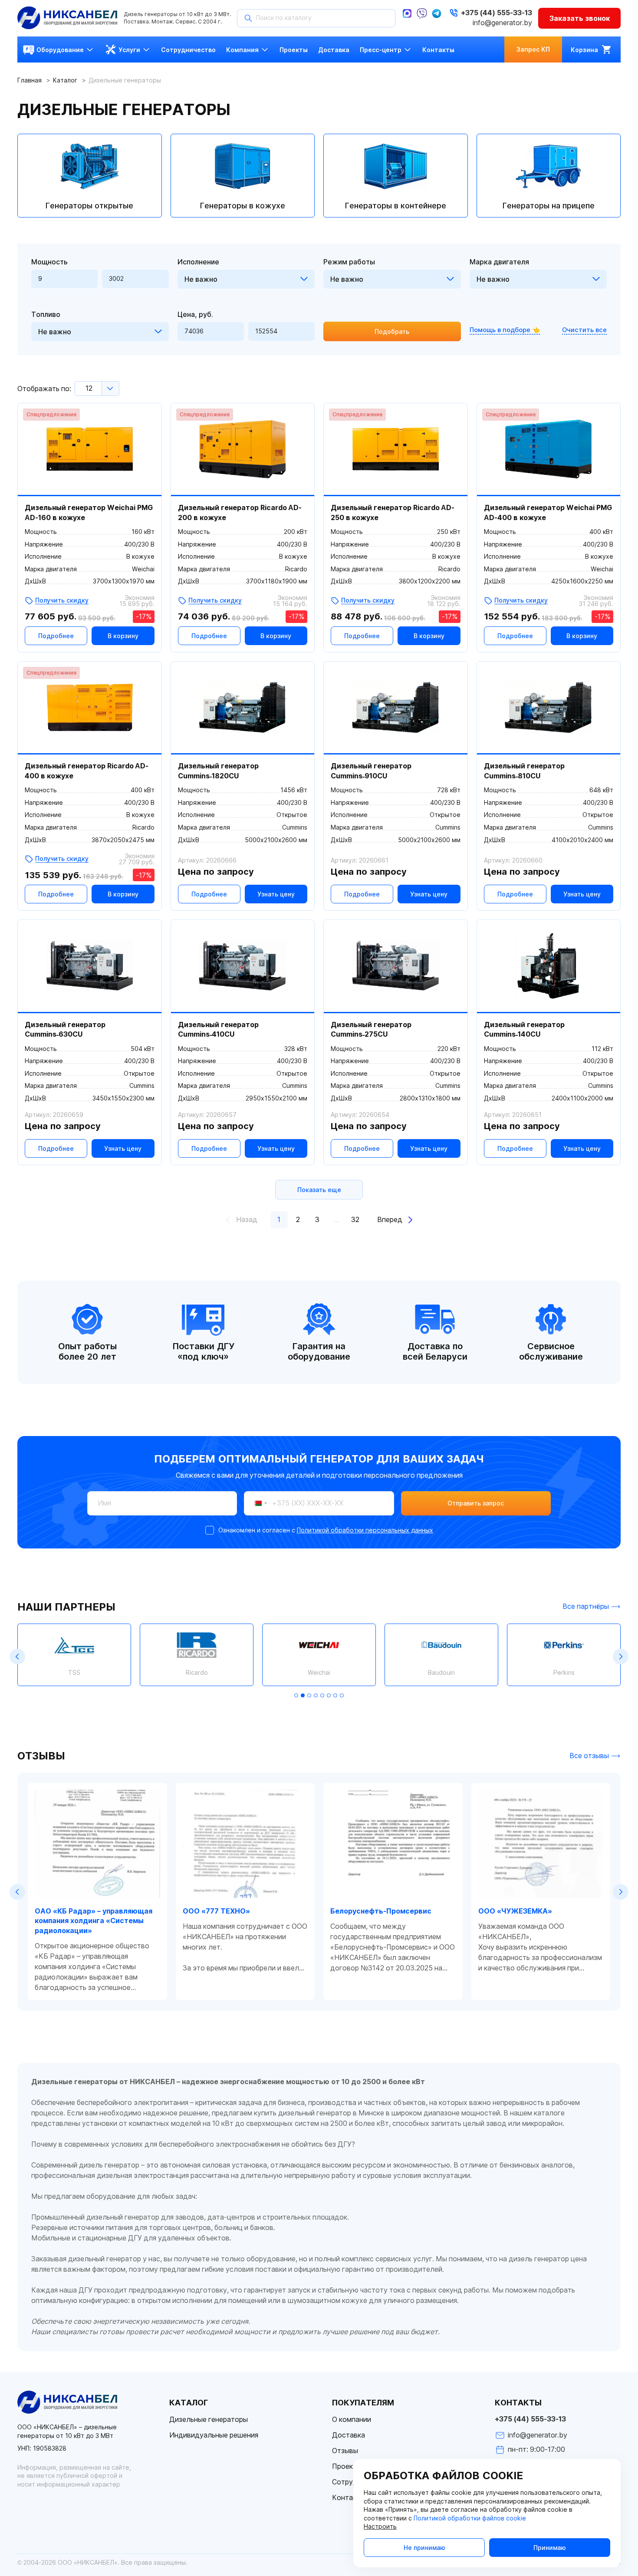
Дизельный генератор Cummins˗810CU (524, 771)
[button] (17, 1657)
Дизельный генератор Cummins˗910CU (371, 771)
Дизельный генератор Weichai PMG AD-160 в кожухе (89, 512)
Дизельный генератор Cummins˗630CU (65, 1029)
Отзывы (345, 2451)
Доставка (349, 2435)
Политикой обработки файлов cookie (470, 2518)
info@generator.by (502, 23)
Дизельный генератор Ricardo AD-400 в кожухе (87, 771)
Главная (30, 80)
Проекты (347, 2466)
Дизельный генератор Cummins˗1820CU (218, 771)
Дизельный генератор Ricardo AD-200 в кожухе (240, 512)
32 (355, 1220)
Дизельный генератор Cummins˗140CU (524, 1029)
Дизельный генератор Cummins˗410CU (218, 1029)
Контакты (349, 2498)
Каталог (65, 80)
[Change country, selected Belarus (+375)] (257, 1503)
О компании (352, 2420)
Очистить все (584, 330)
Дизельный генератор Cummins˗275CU (371, 1029)
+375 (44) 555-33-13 (530, 2419)
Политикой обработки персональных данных (365, 1530)
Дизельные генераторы (209, 2420)
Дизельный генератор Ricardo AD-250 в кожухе (393, 512)
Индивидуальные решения (214, 2435)
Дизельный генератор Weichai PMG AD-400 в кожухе (548, 512)
